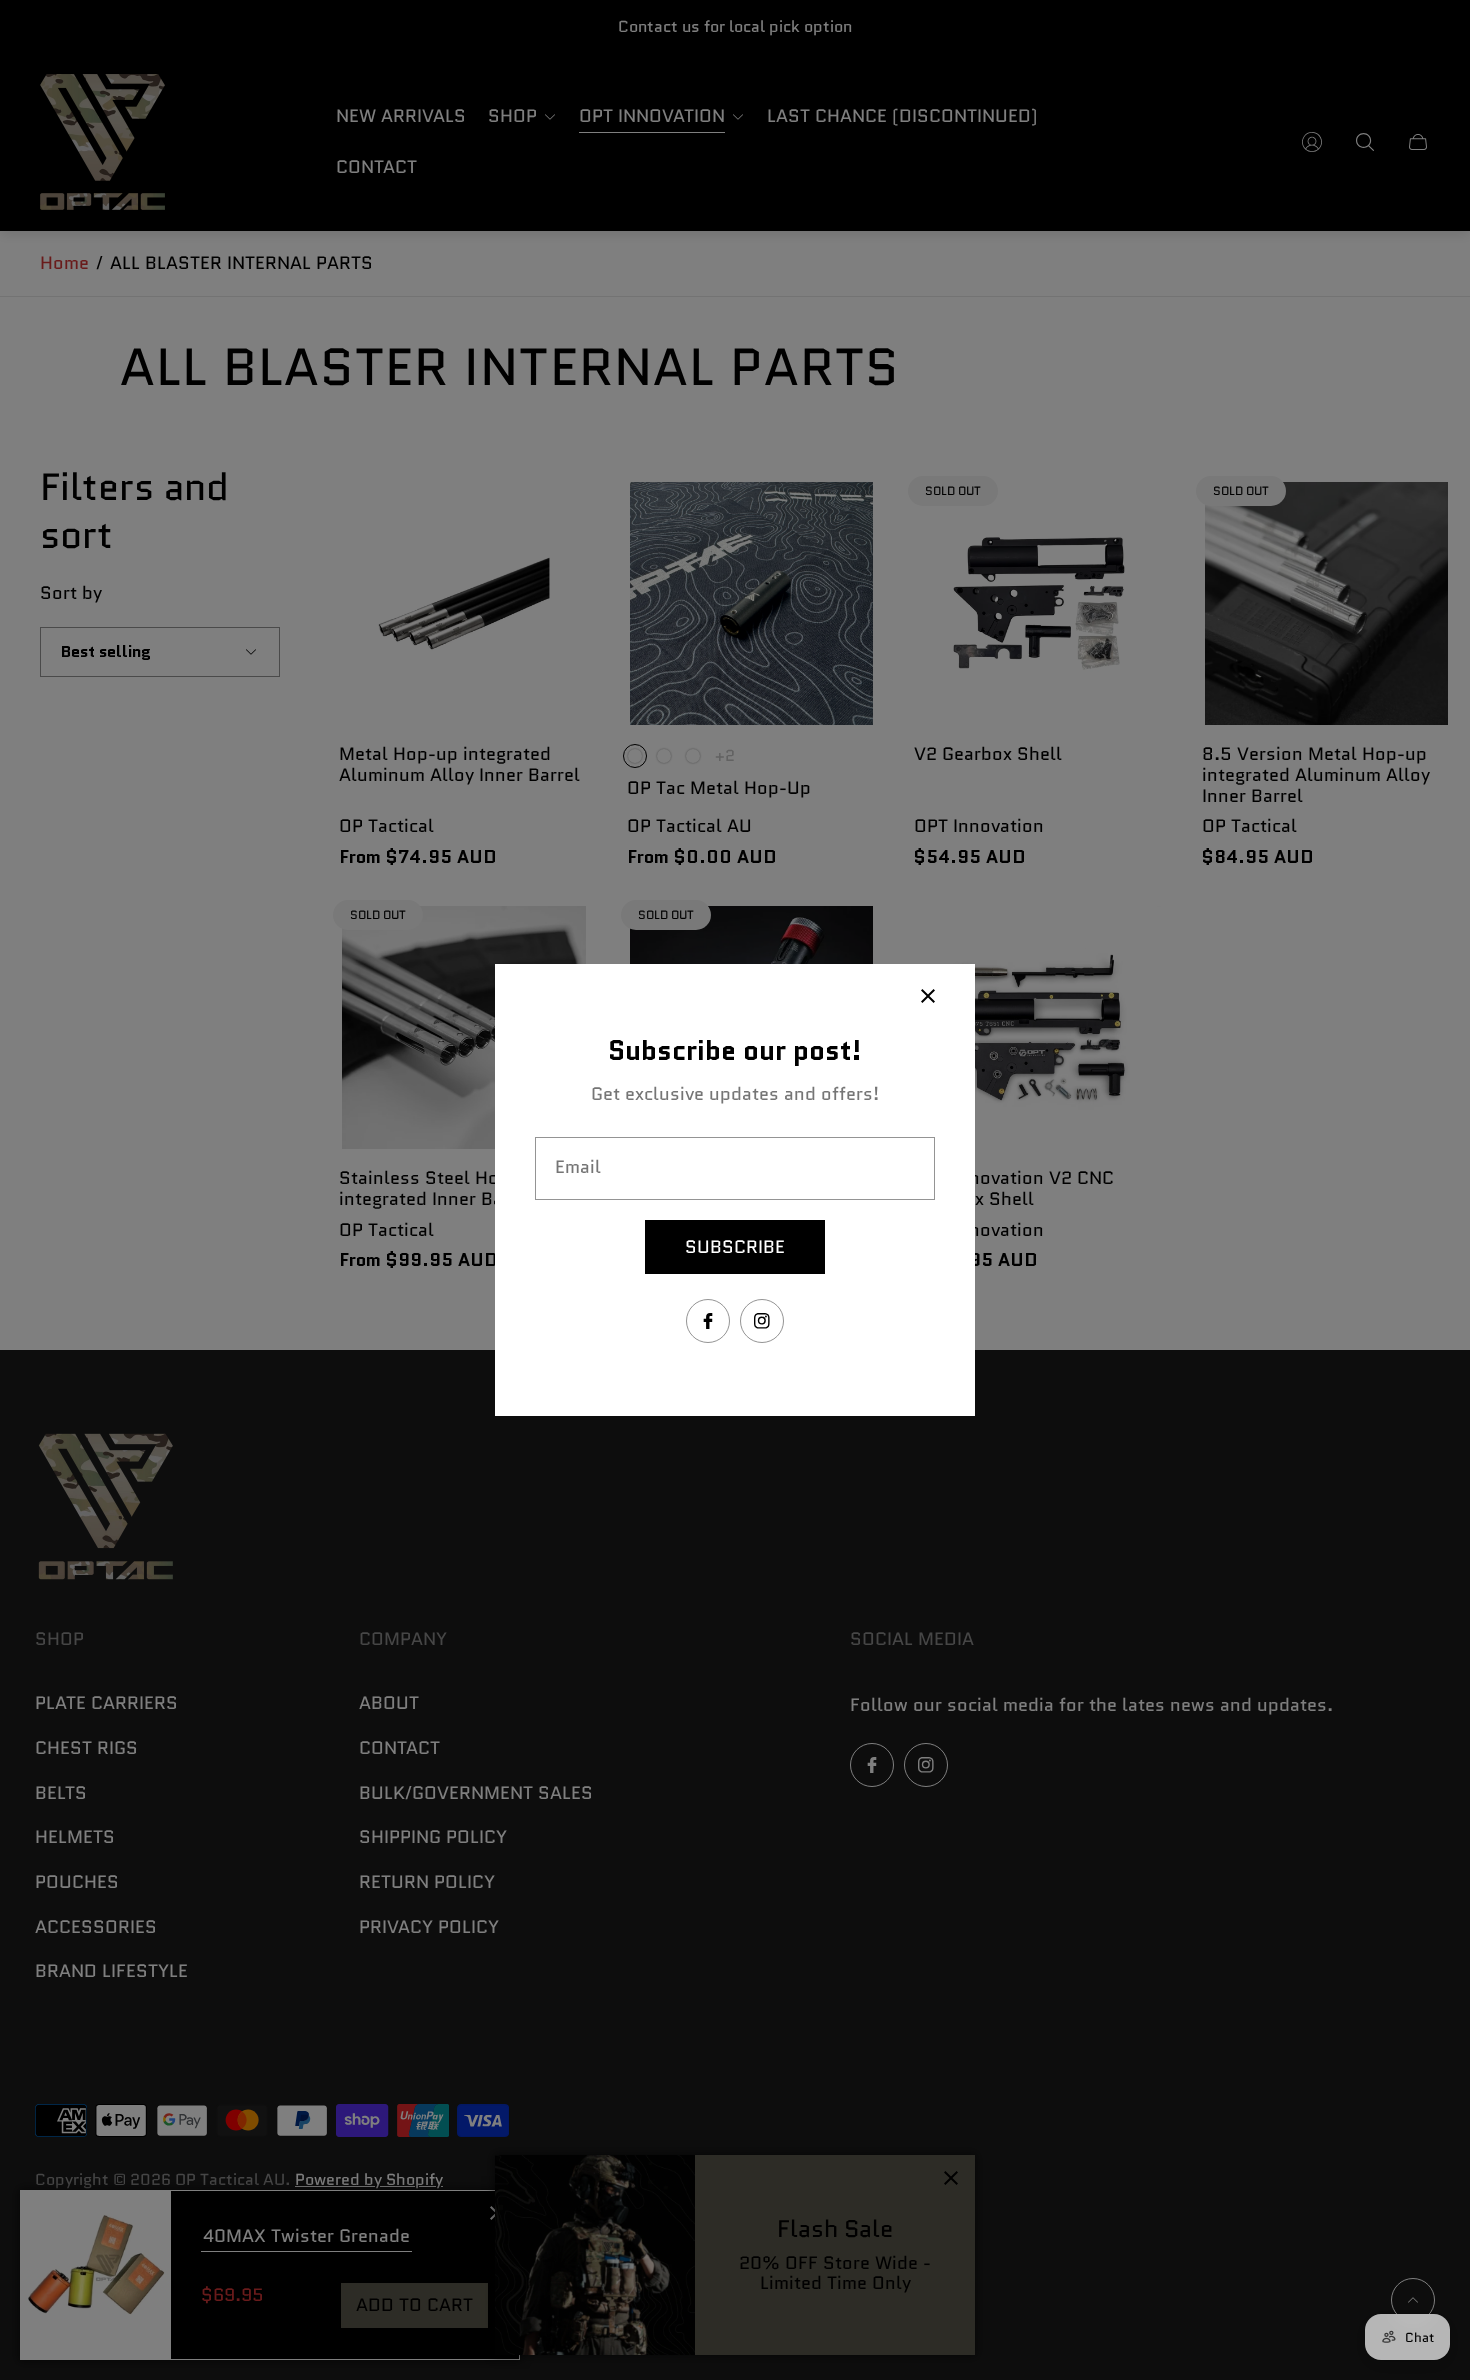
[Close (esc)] (928, 996)
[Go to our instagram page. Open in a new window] (762, 1321)
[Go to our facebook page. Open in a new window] (708, 1321)
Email (578, 1167)
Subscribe (735, 1247)
